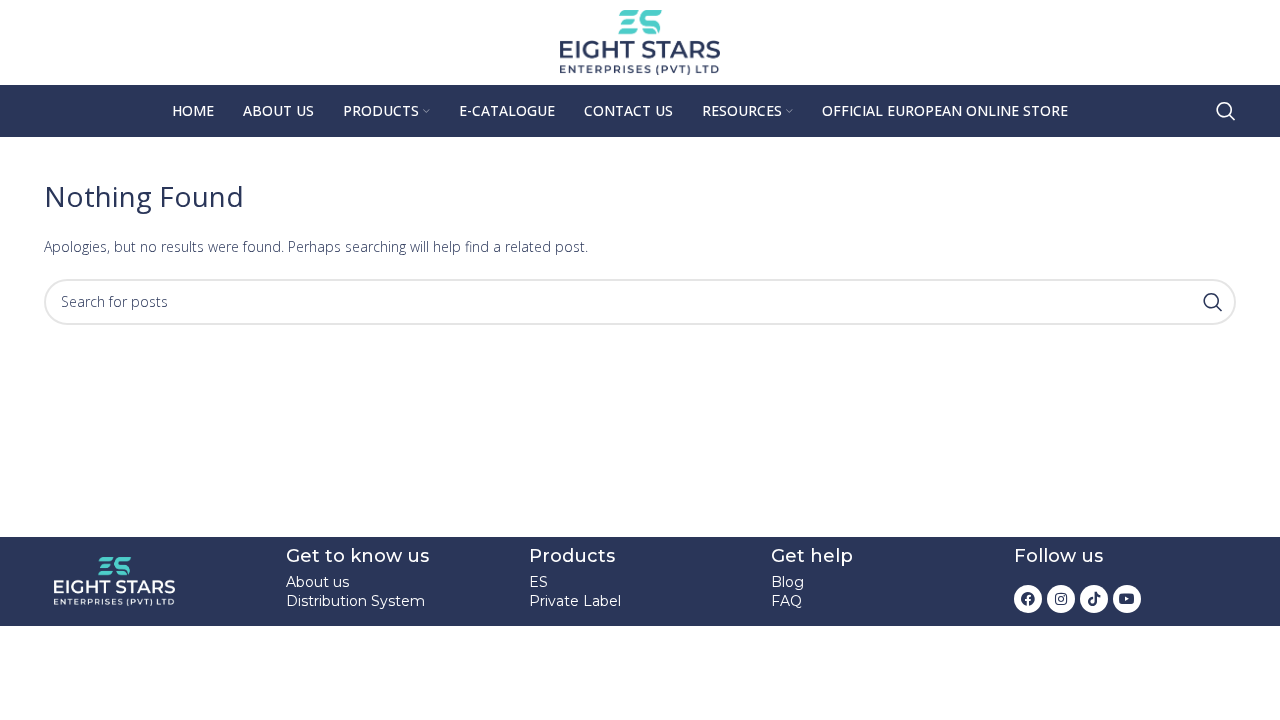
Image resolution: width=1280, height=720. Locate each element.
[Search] (1226, 111)
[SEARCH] (1213, 302)
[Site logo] (640, 40)
